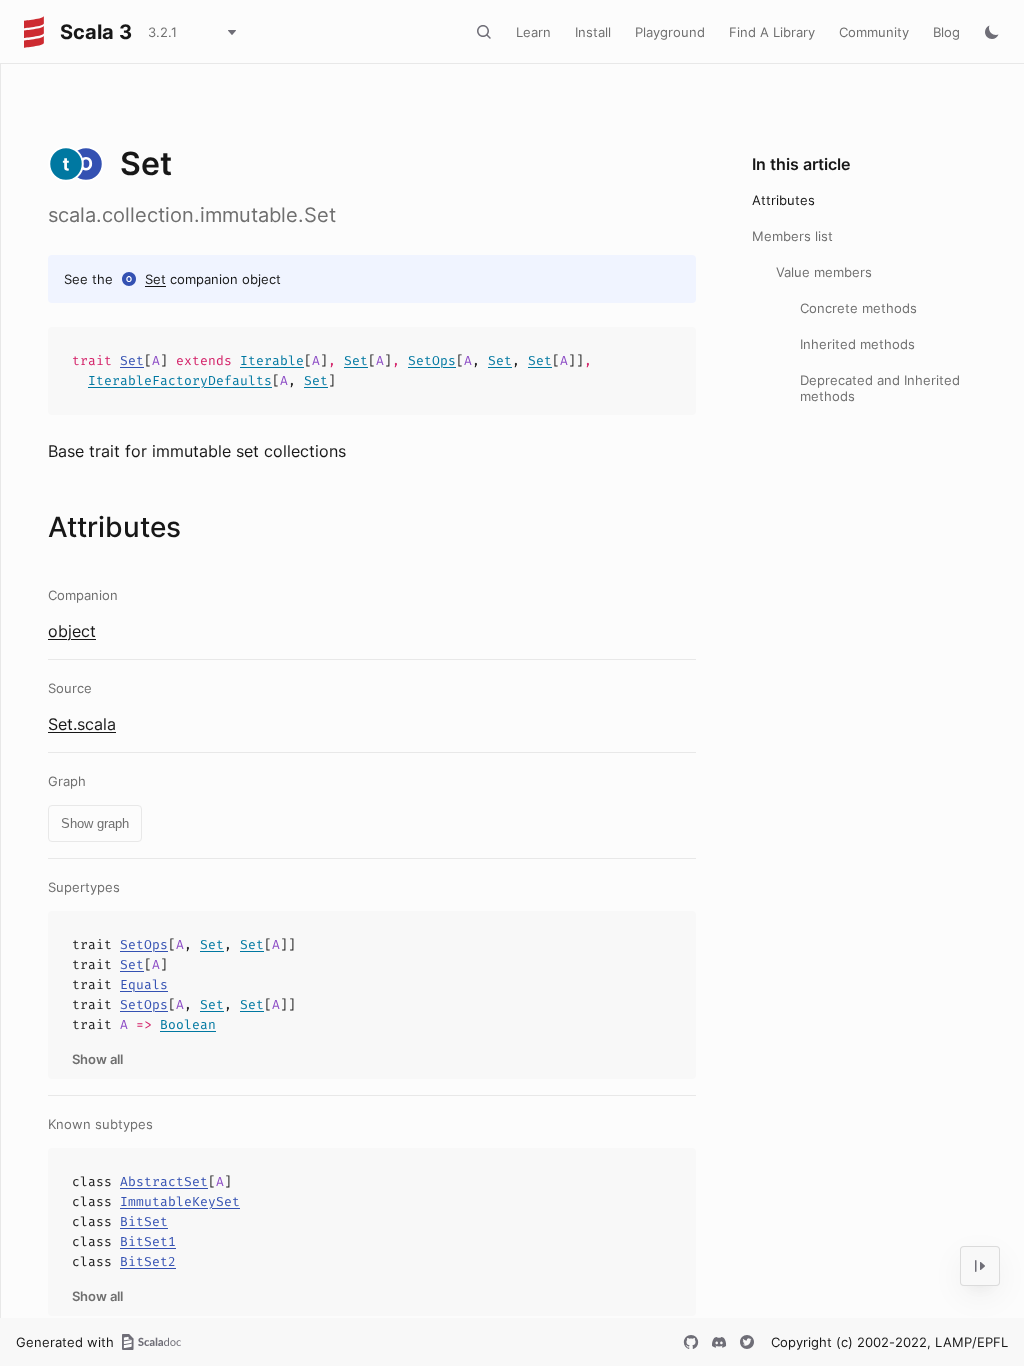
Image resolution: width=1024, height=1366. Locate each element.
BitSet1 (148, 1241)
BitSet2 (148, 1261)
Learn (533, 32)
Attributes (783, 200)
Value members (824, 272)
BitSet (144, 1221)
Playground (670, 32)
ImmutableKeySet (180, 1201)
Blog (946, 32)
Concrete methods (858, 308)
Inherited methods (857, 344)
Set (155, 279)
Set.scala (82, 724)
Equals (144, 984)
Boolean (188, 1024)
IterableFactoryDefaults (180, 380)
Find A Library (772, 32)
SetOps (432, 360)
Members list (792, 236)
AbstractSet (164, 1181)
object (72, 631)
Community (874, 32)
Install (593, 32)
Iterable (272, 360)
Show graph (95, 823)
